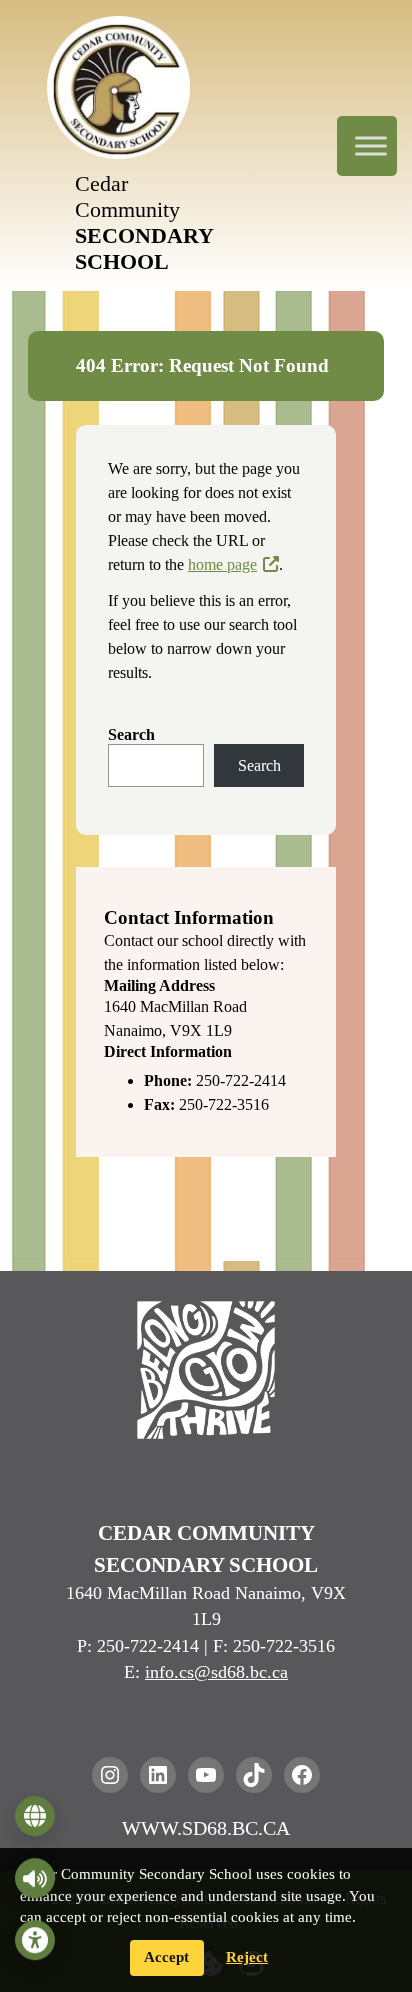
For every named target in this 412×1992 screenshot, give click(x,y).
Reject (247, 1957)
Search (131, 734)
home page (222, 564)
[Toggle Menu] (371, 145)
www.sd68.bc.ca (206, 1828)
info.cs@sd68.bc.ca (216, 1672)
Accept (166, 1957)
